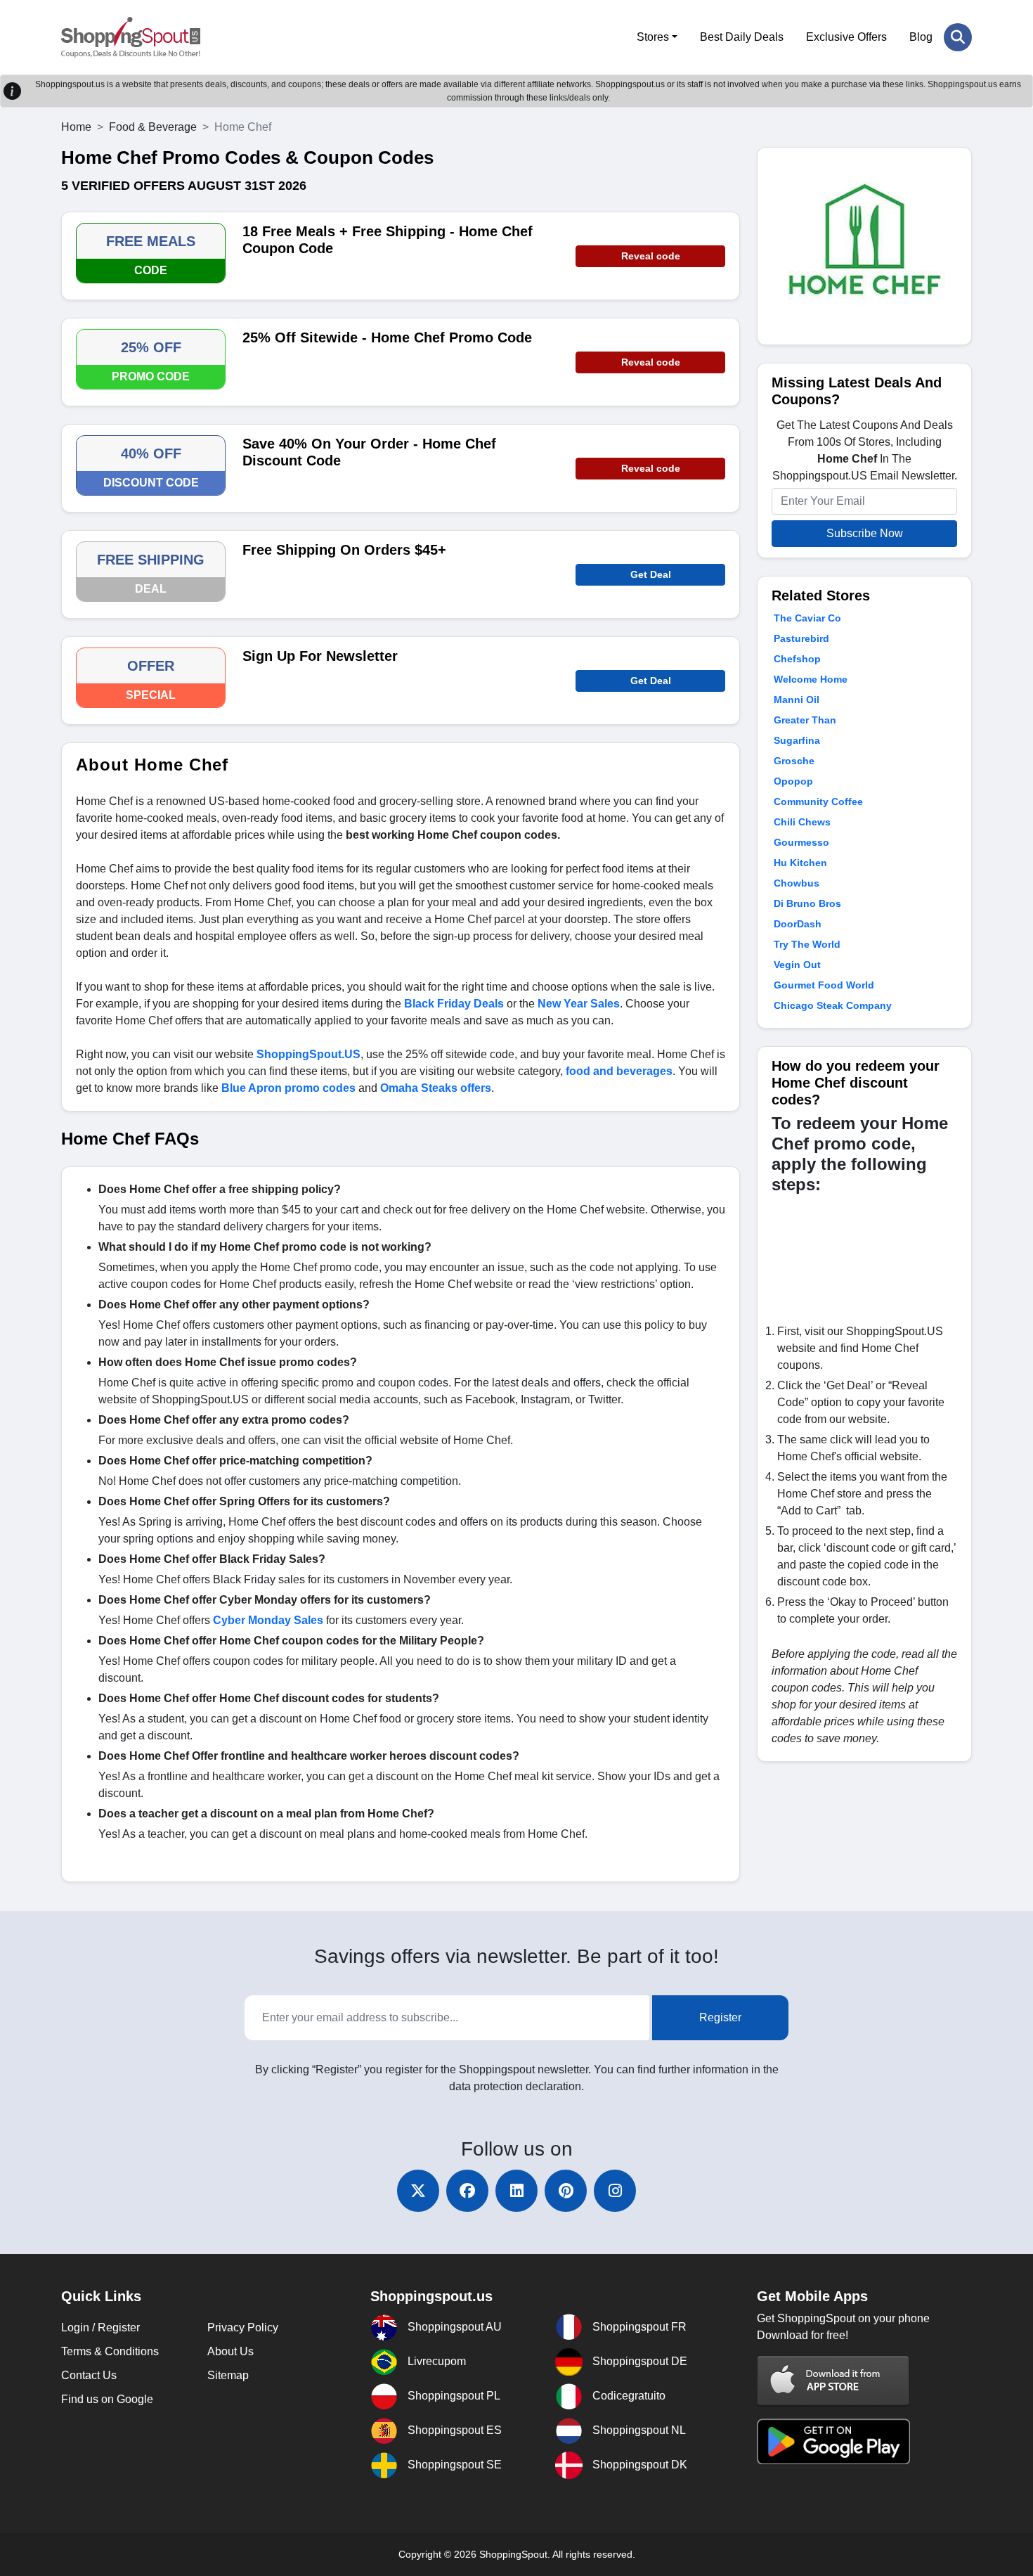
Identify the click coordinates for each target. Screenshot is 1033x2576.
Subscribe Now (865, 533)
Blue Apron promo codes (288, 1088)
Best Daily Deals (742, 37)
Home (76, 127)
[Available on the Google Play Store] (833, 2441)
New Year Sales (579, 1004)
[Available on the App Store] (833, 2380)
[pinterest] (566, 2191)
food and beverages (619, 1071)
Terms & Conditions (110, 2351)
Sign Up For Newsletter (320, 656)
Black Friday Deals (454, 1004)
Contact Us (89, 2375)
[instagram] (615, 2191)
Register (720, 2017)
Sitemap (228, 2375)
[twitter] (418, 2191)
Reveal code (651, 256)
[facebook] (467, 2191)
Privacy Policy (243, 2327)
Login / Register (100, 2327)
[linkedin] (516, 2191)
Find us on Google (107, 2399)
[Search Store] (958, 37)
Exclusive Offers (846, 37)
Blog (921, 37)
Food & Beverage (153, 127)
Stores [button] (653, 37)
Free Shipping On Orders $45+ (344, 550)
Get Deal (651, 574)
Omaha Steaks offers (436, 1088)
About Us (230, 2351)
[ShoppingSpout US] (131, 37)
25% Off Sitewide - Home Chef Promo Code (387, 337)
